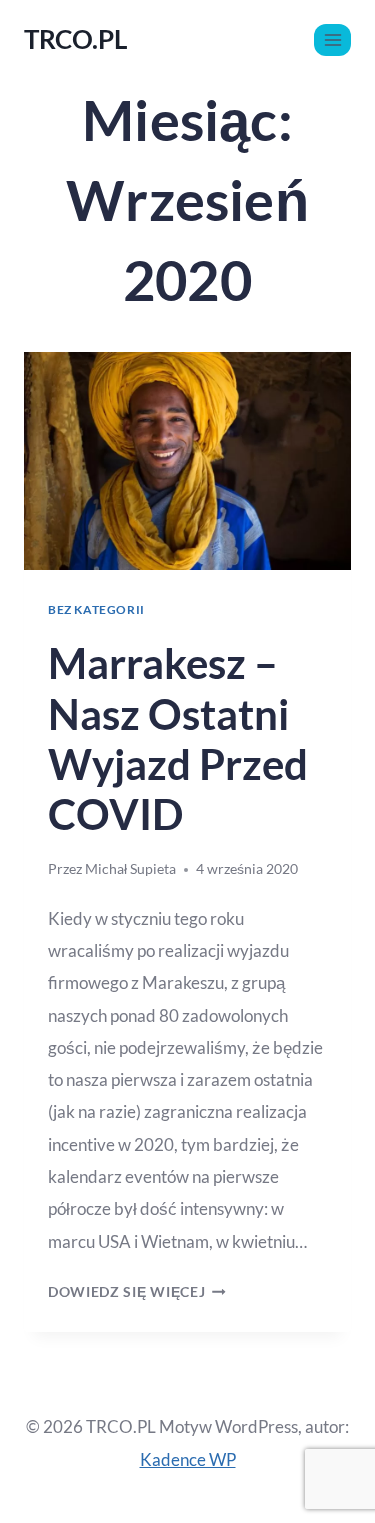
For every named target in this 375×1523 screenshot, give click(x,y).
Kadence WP (188, 1459)
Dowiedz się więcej (137, 1292)
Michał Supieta (130, 869)
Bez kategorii (96, 609)
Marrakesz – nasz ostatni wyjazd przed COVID (178, 738)
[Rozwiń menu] (332, 39)
